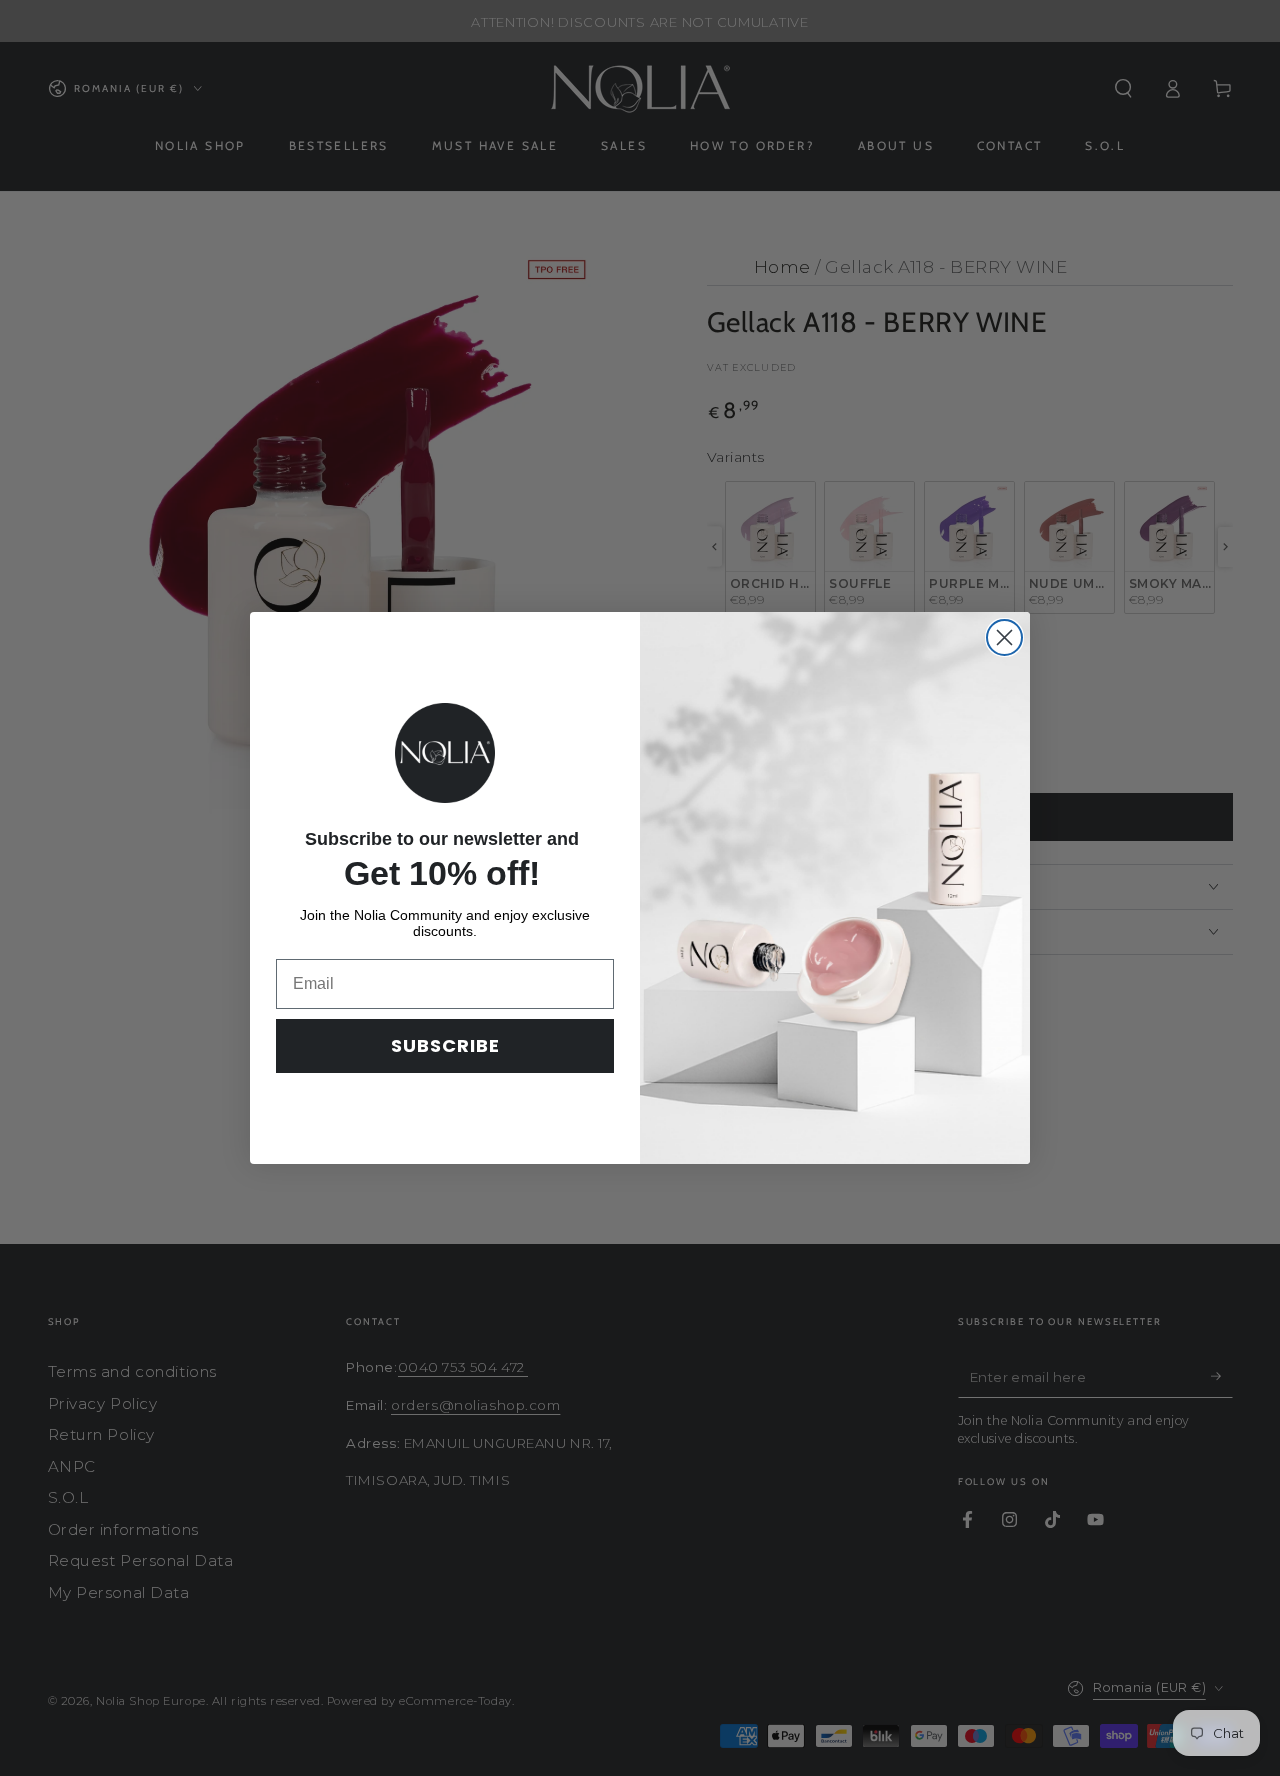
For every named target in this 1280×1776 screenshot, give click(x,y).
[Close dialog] (1004, 637)
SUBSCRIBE (445, 1045)
